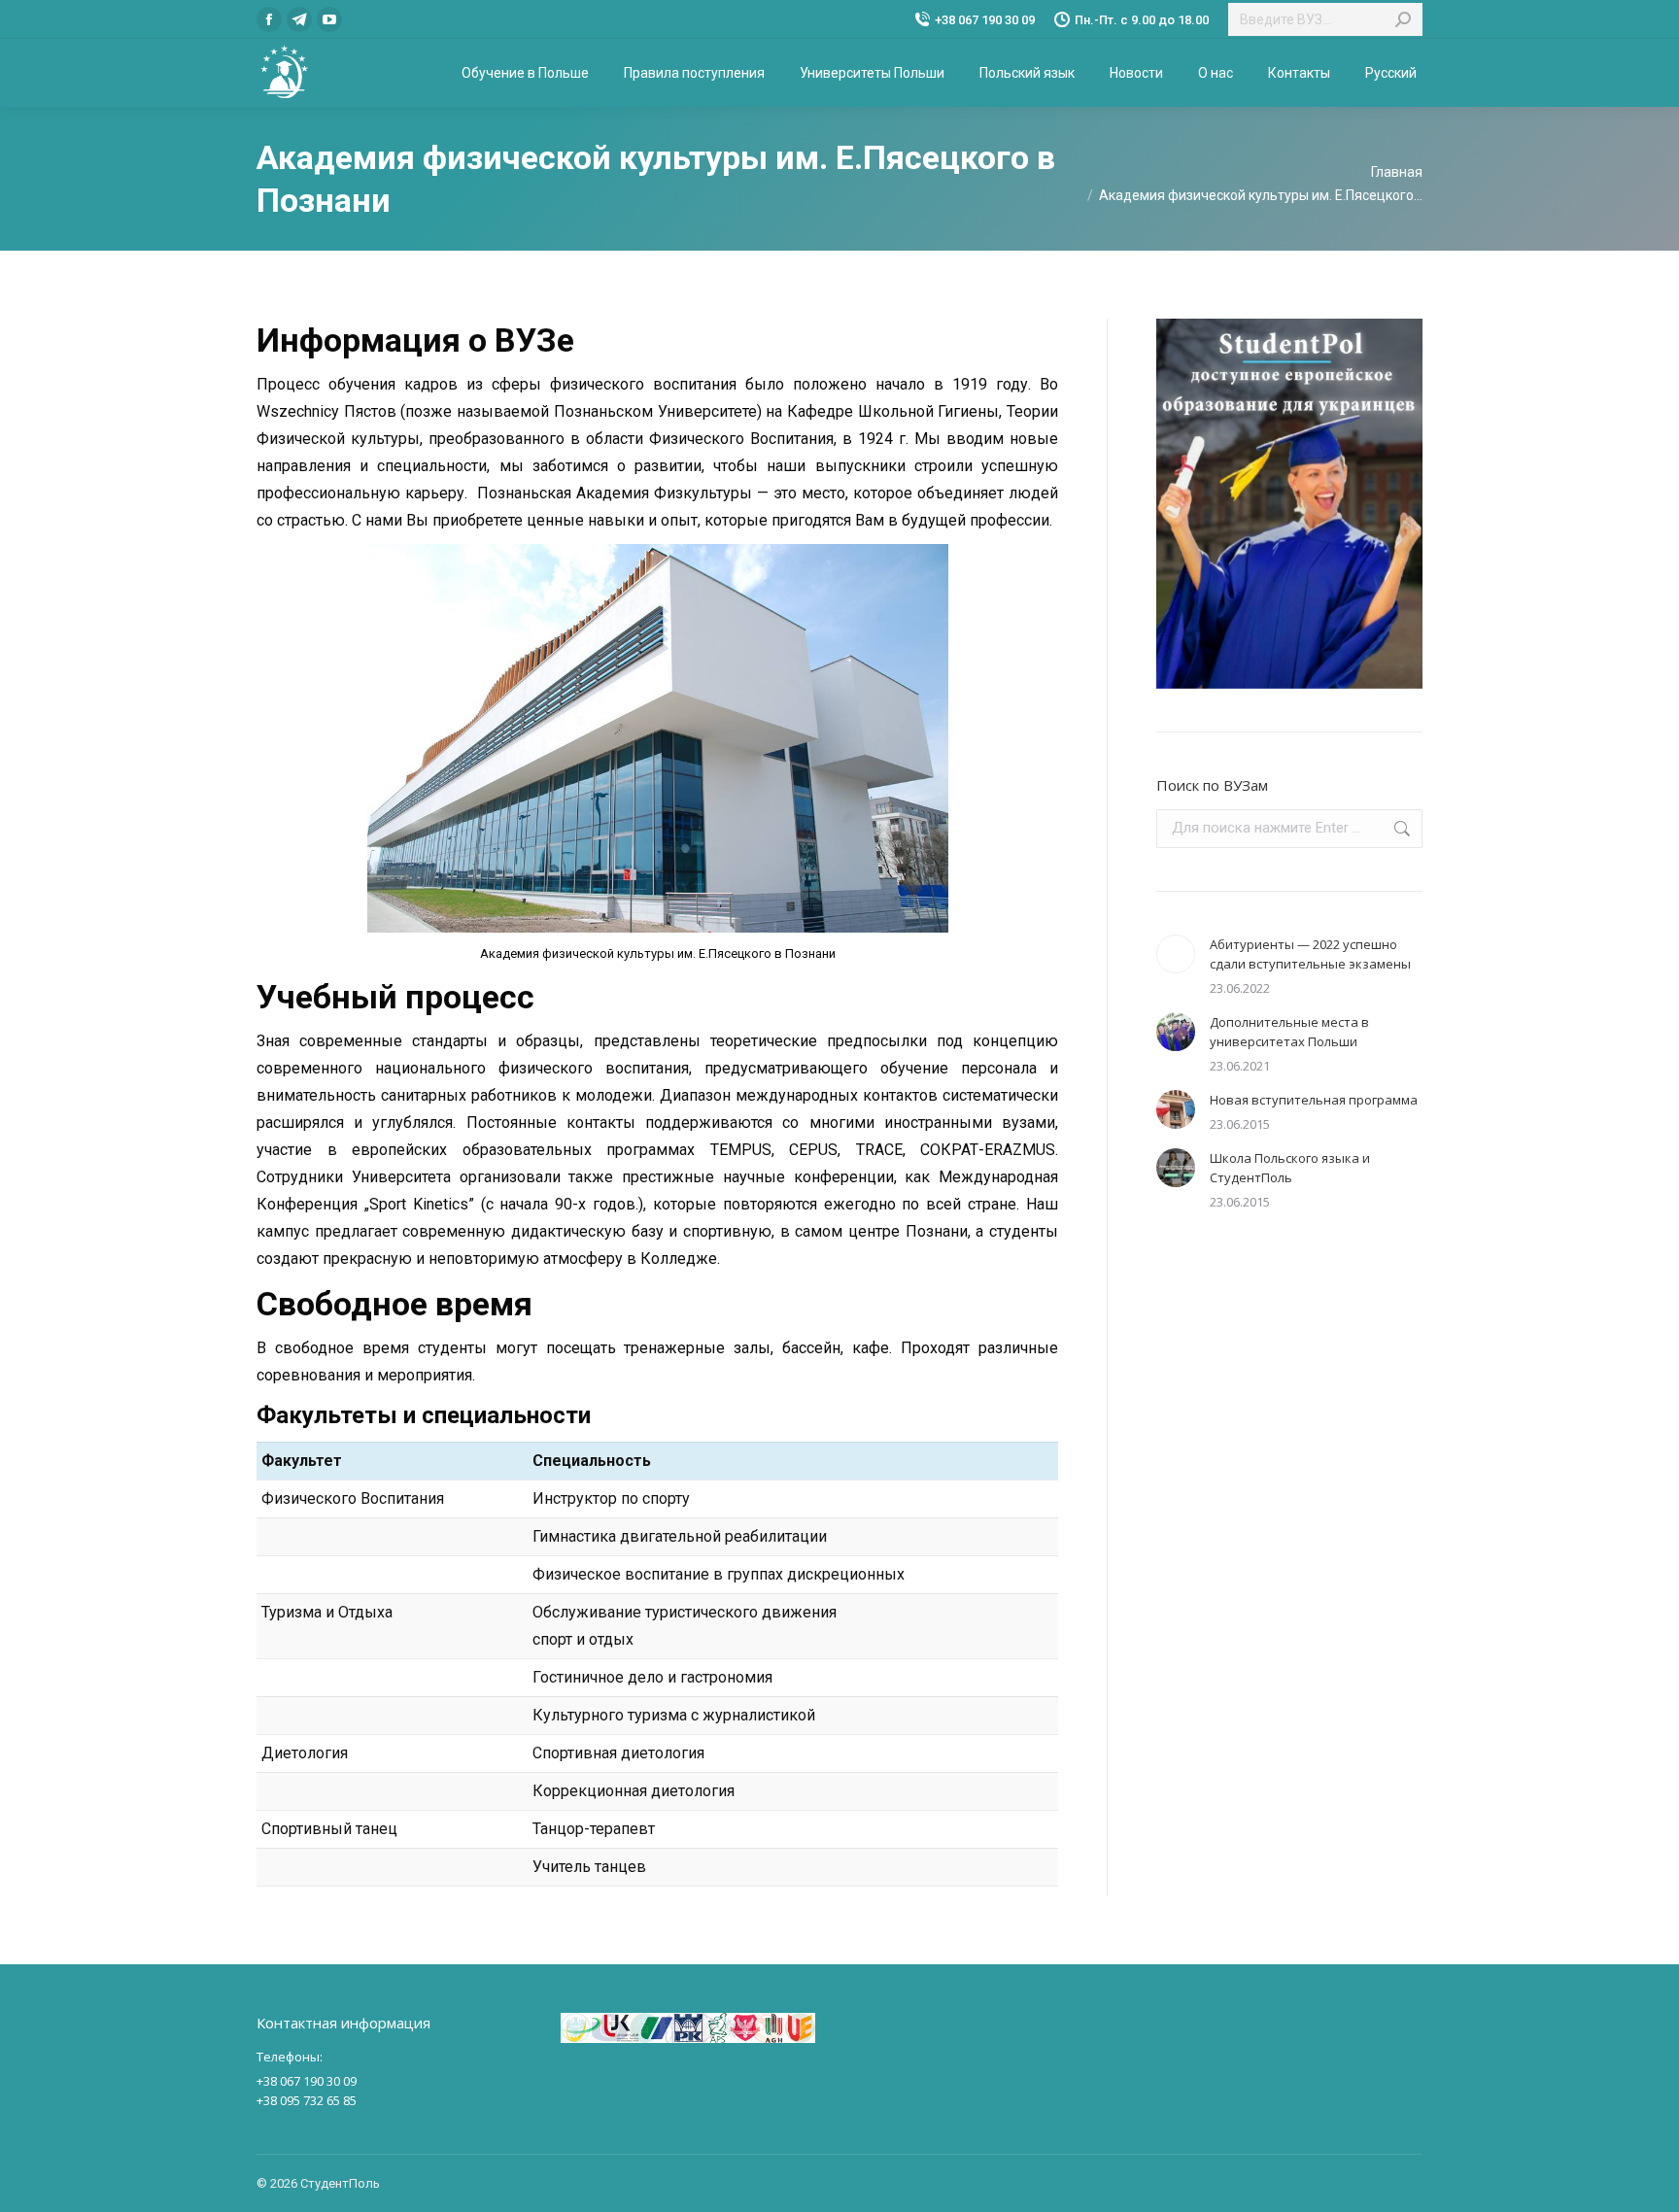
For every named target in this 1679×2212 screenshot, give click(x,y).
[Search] (1403, 19)
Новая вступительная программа (1314, 1100)
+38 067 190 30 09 (985, 20)
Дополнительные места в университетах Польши (1289, 1032)
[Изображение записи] (1176, 954)
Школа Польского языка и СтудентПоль (1290, 1168)
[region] (1289, 504)
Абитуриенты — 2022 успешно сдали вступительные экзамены (1310, 954)
